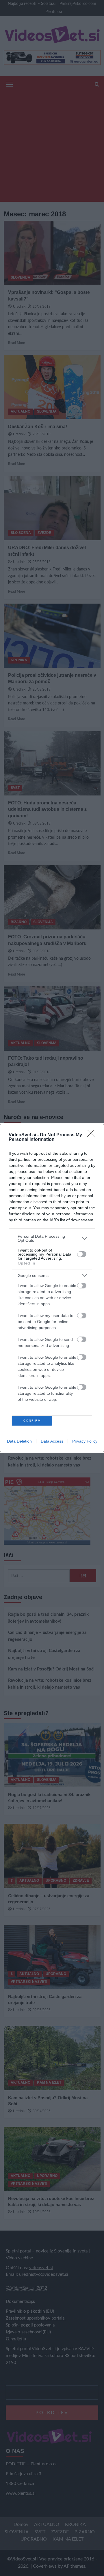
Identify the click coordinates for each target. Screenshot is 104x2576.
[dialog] (52, 1288)
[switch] (82, 1254)
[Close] (93, 1135)
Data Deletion (19, 1441)
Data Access (52, 1441)
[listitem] (52, 1238)
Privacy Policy (85, 1441)
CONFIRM (32, 1421)
